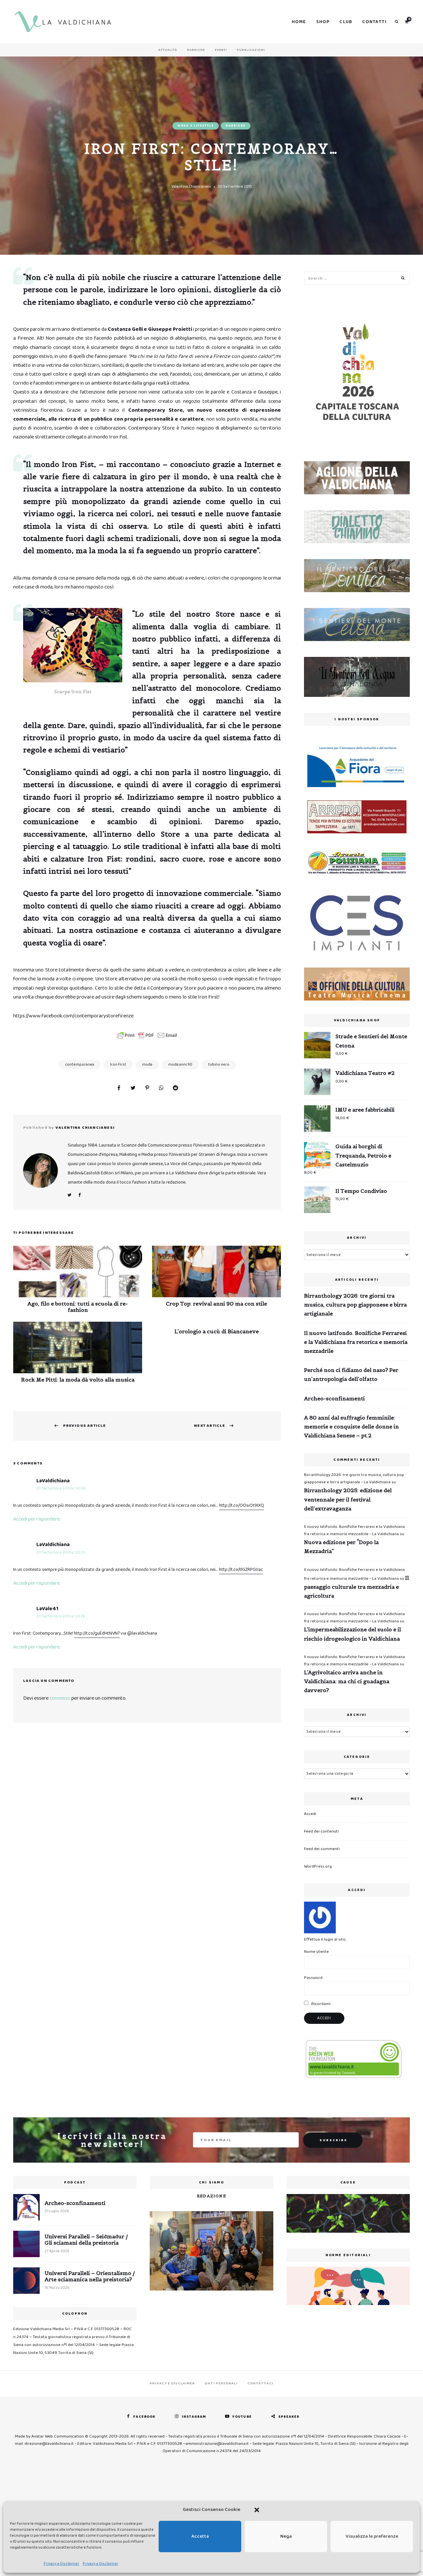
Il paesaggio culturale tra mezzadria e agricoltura (356, 1587)
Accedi (310, 1814)
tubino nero (219, 1064)
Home (299, 22)
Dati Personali (221, 2383)
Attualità (168, 50)
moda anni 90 (180, 1064)
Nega (286, 2536)
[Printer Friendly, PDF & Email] (147, 1035)
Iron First (118, 1064)
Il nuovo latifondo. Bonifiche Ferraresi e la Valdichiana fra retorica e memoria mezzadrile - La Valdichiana (354, 1530)
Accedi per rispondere (37, 1519)
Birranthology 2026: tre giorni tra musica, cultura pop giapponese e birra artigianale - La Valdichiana (354, 1478)
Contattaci (260, 2383)
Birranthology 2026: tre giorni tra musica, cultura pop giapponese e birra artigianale (355, 1305)
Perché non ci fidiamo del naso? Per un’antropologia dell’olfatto (351, 1374)
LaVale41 (47, 1609)
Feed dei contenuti (321, 1831)
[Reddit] (175, 1088)
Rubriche (196, 50)
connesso (60, 1698)
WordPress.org (318, 1866)
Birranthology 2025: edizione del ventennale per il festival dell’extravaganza (348, 1499)
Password (313, 1978)
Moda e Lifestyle (196, 126)
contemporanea (80, 1064)
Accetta (200, 2536)
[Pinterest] (147, 1088)
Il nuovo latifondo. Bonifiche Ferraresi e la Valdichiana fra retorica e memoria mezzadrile (356, 1342)
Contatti (374, 22)
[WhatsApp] (161, 1088)
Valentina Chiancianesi (191, 187)
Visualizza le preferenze (372, 2536)
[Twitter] (133, 1088)
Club (346, 22)
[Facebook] (119, 1088)
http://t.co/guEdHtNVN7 (97, 1633)
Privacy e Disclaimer (61, 2564)
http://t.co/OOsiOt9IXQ (242, 1505)
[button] (257, 2510)
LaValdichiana (53, 1481)
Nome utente (316, 1952)
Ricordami (320, 2004)
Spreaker (289, 2417)
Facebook (79, 1195)
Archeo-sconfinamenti (334, 1398)
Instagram (194, 2417)
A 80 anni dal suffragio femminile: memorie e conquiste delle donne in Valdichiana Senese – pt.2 (351, 1426)
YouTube (242, 2417)
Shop (323, 22)
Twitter (69, 1195)
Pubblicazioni (251, 50)
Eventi (221, 50)
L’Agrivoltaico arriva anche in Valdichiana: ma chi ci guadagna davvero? (347, 1681)
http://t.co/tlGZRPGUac (241, 1570)
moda (147, 1064)
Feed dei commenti (322, 1849)
